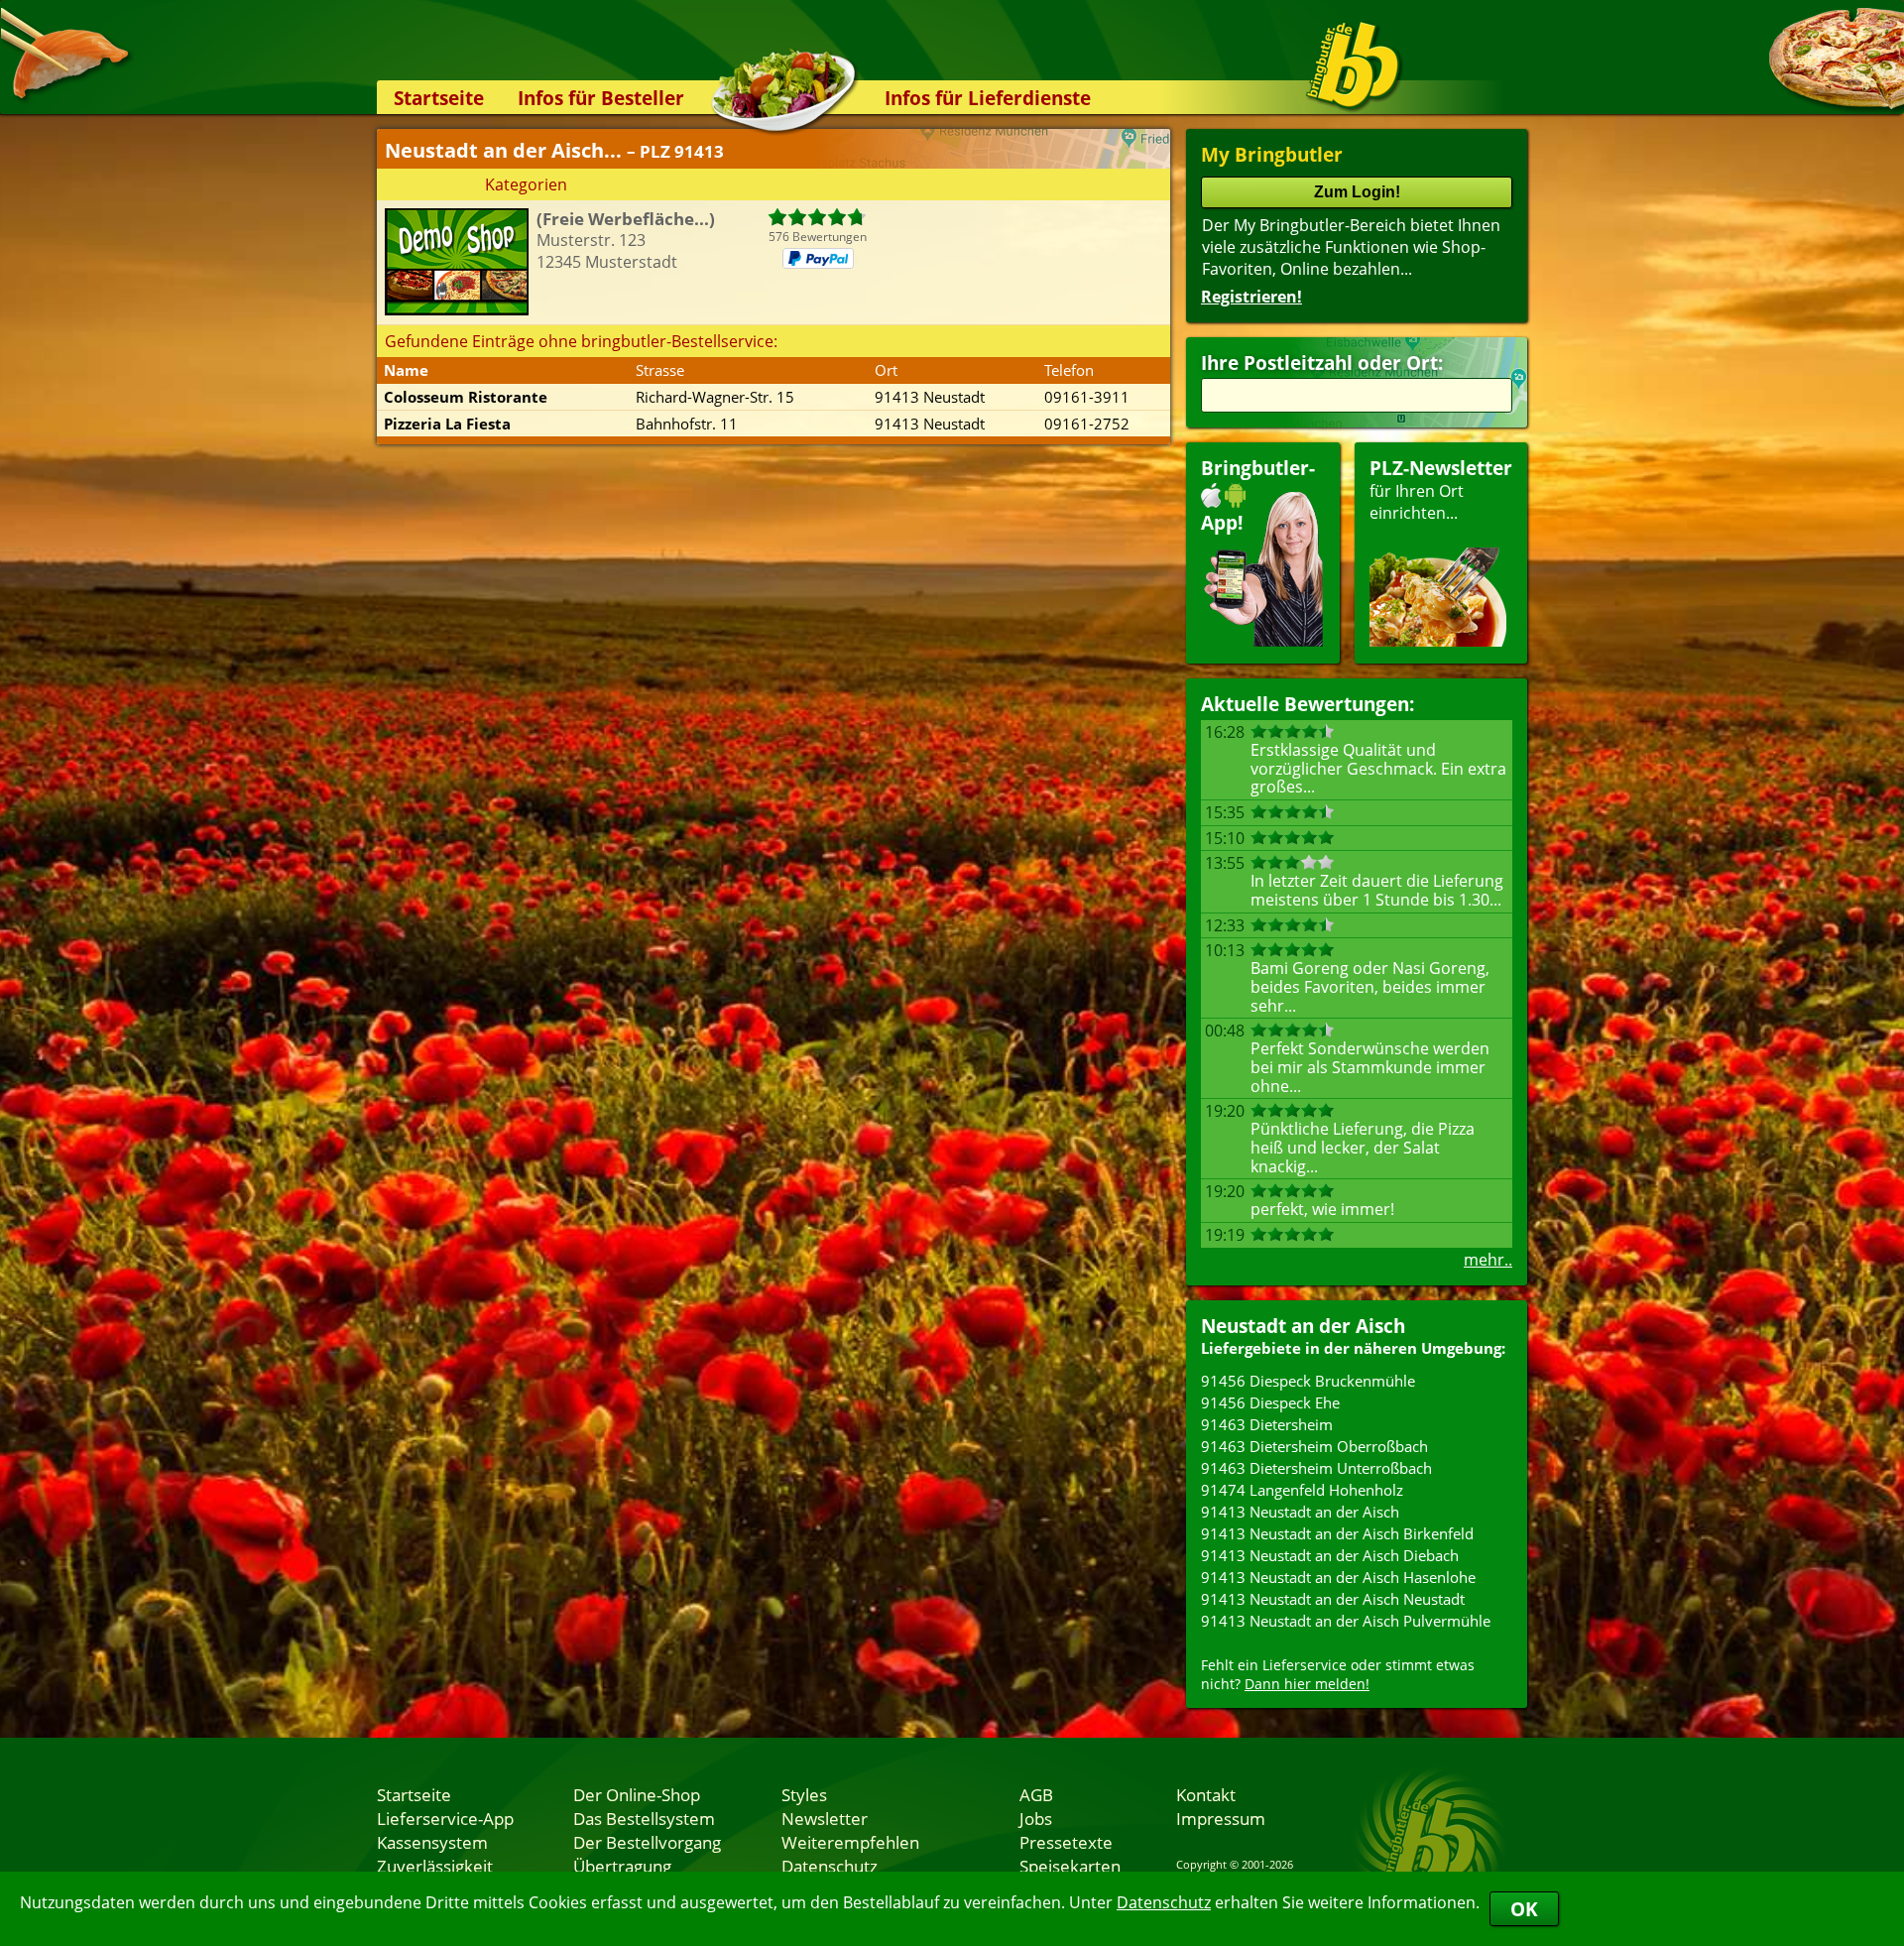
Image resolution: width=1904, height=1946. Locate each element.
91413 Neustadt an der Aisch (1300, 1512)
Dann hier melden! (1307, 1684)
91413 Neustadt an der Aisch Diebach (1330, 1555)
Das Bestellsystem (644, 1818)
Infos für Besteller (601, 98)
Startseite (439, 98)
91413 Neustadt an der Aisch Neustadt (1333, 1599)
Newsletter (825, 1818)
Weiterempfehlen (850, 1842)
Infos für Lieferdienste (988, 98)
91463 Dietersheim (1267, 1424)
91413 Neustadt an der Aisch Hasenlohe (1338, 1577)
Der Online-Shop (637, 1794)
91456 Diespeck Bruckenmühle (1308, 1381)
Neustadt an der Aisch (1303, 1326)
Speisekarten (1070, 1866)
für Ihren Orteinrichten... (1441, 489)
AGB (1036, 1794)
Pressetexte (1066, 1842)
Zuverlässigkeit (435, 1866)
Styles (804, 1794)
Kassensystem (432, 1842)
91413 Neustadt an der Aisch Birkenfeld (1337, 1533)
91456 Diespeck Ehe (1270, 1402)
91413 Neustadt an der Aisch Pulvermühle (1346, 1621)
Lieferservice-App (445, 1818)
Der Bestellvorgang (647, 1842)
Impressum (1221, 1818)
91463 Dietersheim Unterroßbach (1316, 1468)
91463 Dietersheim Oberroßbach (1314, 1446)
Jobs (1036, 1818)
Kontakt (1206, 1794)
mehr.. (1488, 1260)
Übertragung (622, 1866)
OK (1524, 1909)
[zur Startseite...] (1353, 65)
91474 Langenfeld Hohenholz (1302, 1490)
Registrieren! (1251, 297)
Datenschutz (1164, 1902)
